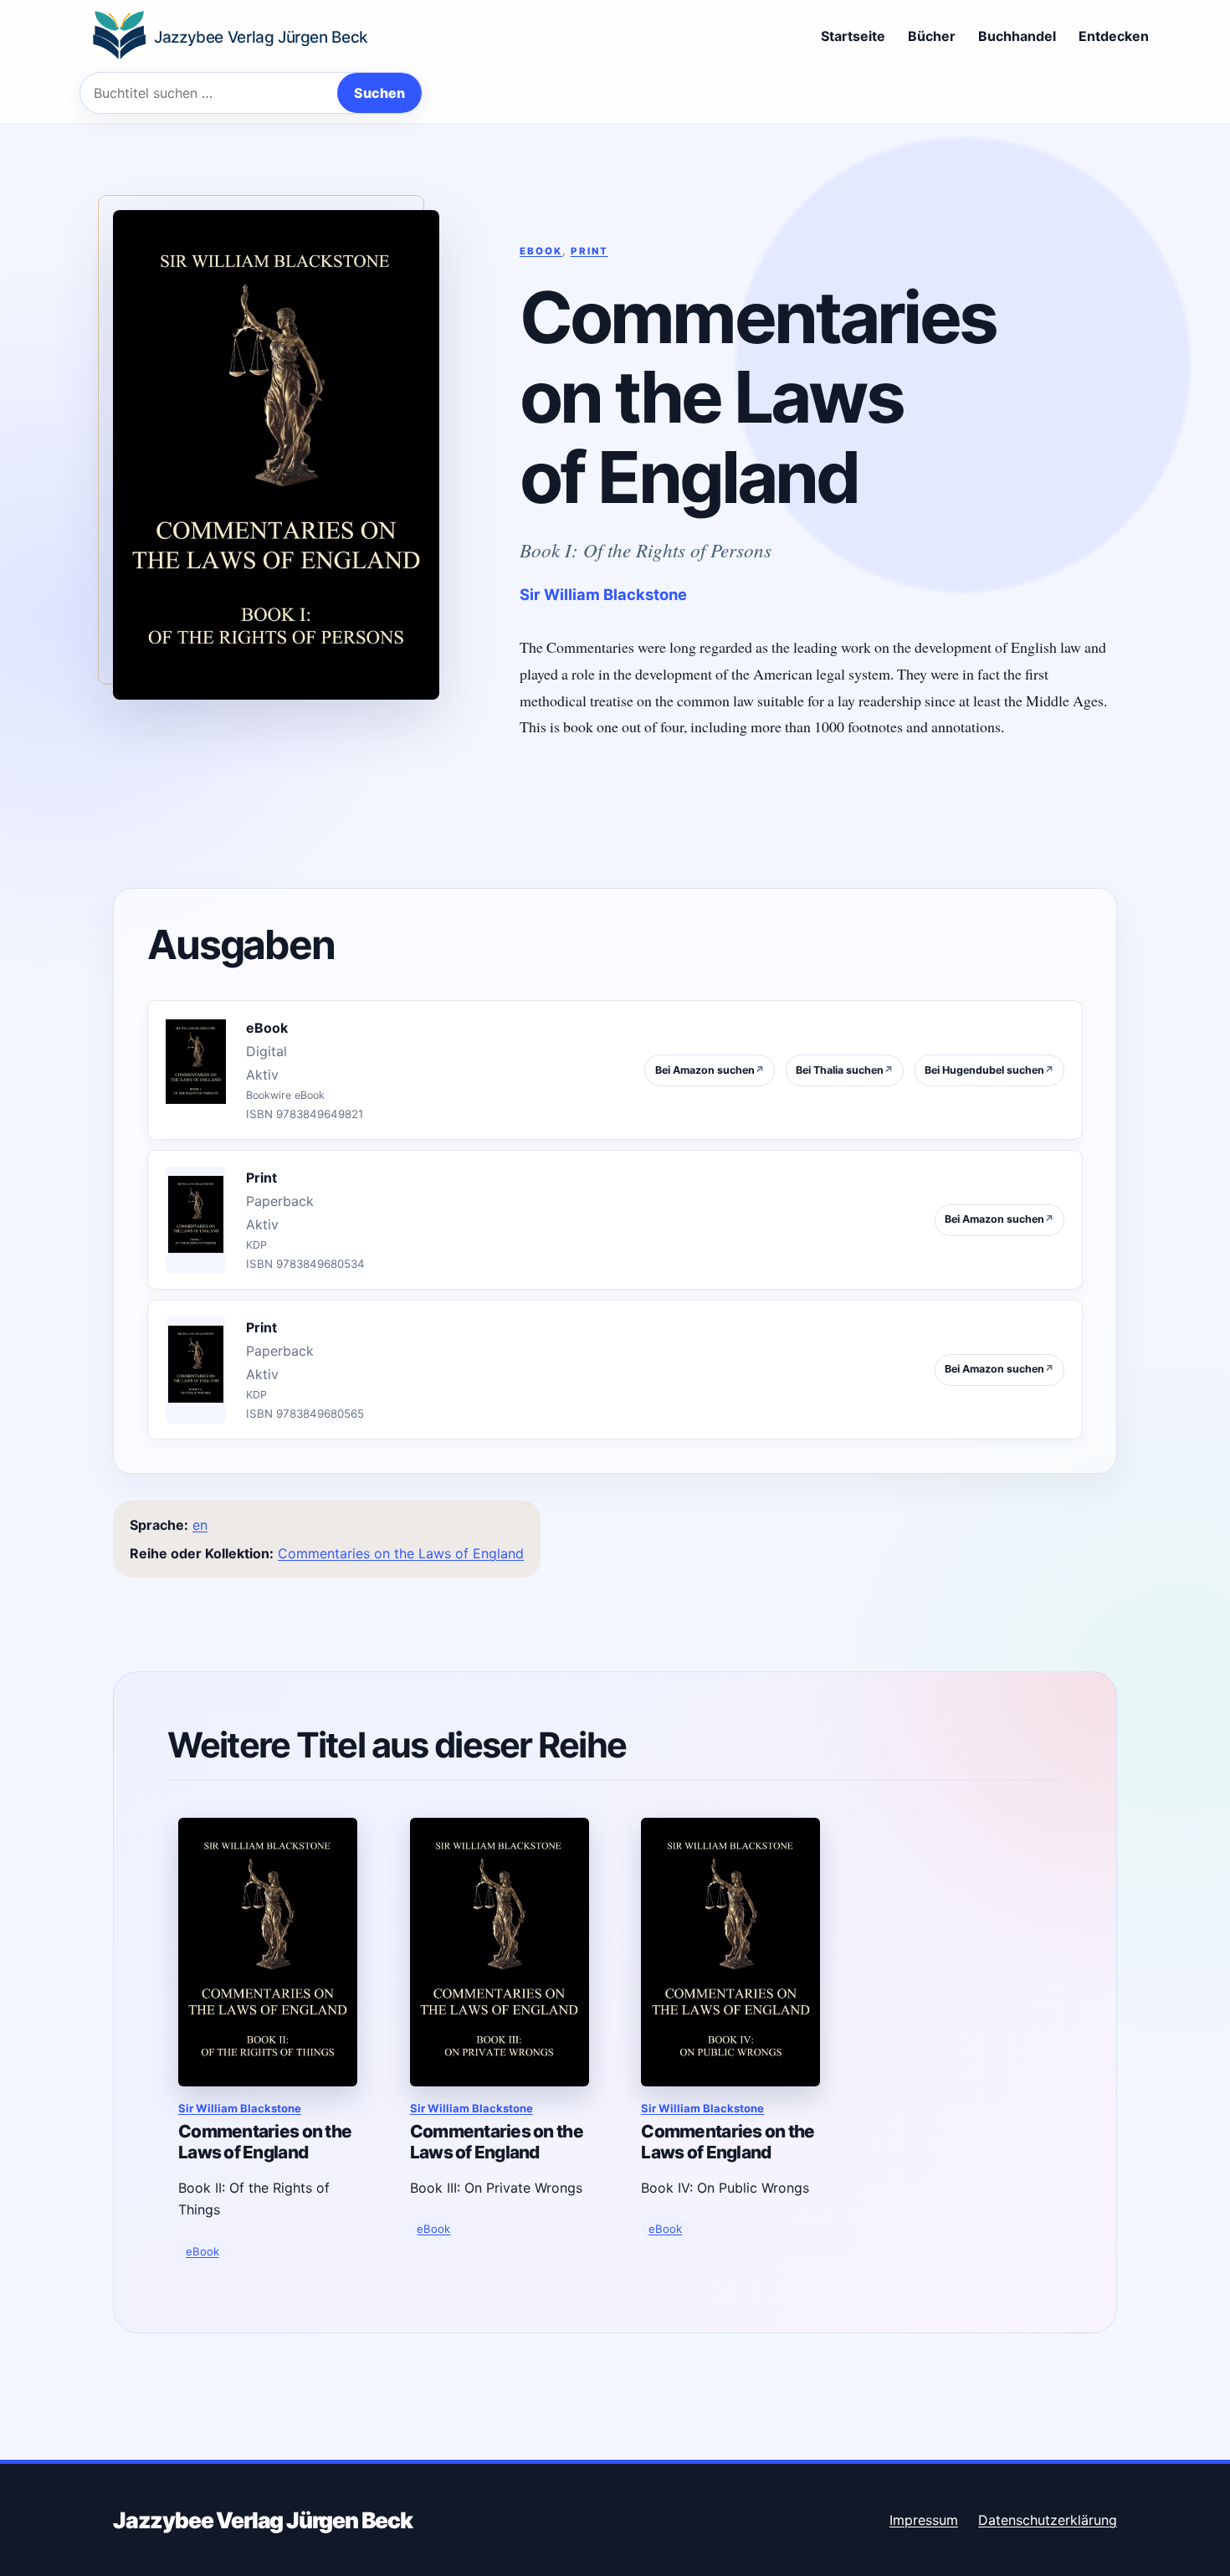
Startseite (853, 36)
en (200, 1525)
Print (589, 251)
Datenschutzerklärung (1048, 2520)
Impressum (924, 2520)
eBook (541, 251)
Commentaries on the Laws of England (401, 1553)
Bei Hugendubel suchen (989, 1070)
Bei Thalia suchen (845, 1070)
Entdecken (1114, 36)
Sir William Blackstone (603, 594)
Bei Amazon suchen (710, 1070)
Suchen (379, 93)
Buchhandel (1017, 36)
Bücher (932, 36)
